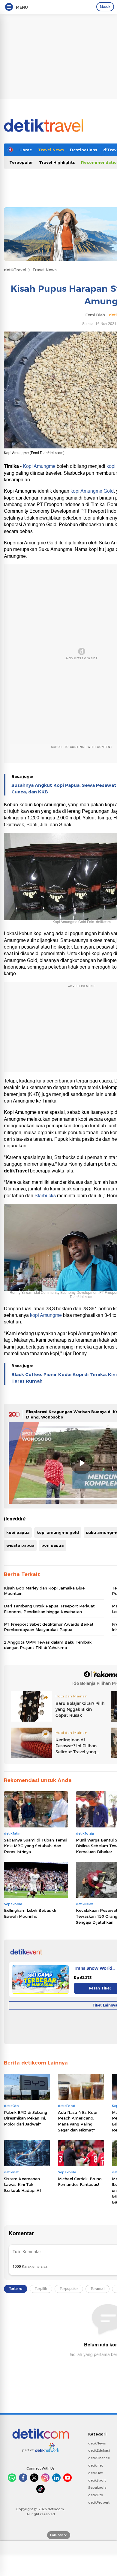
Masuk (105, 7)
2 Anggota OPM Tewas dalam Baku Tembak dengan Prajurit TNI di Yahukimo (48, 1645)
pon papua (52, 1545)
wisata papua (20, 1545)
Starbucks (46, 1196)
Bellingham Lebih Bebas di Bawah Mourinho (30, 1913)
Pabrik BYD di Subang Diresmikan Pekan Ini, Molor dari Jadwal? (25, 2118)
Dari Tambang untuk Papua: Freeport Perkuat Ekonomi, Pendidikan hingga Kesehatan (49, 1609)
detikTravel (15, 270)
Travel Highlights (57, 162)
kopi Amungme (46, 1315)
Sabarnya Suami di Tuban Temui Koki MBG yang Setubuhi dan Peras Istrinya (36, 1846)
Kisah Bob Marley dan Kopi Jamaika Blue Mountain (44, 1591)
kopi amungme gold (58, 1532)
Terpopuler (21, 162)
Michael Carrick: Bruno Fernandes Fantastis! (80, 2182)
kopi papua (18, 1532)
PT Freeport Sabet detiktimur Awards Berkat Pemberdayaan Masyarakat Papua (49, 1627)
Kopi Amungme (39, 466)
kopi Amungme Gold (92, 491)
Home (26, 150)
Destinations (84, 150)
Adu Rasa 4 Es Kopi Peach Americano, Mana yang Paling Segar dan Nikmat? (78, 2121)
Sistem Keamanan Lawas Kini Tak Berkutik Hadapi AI (22, 2185)
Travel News (51, 150)
